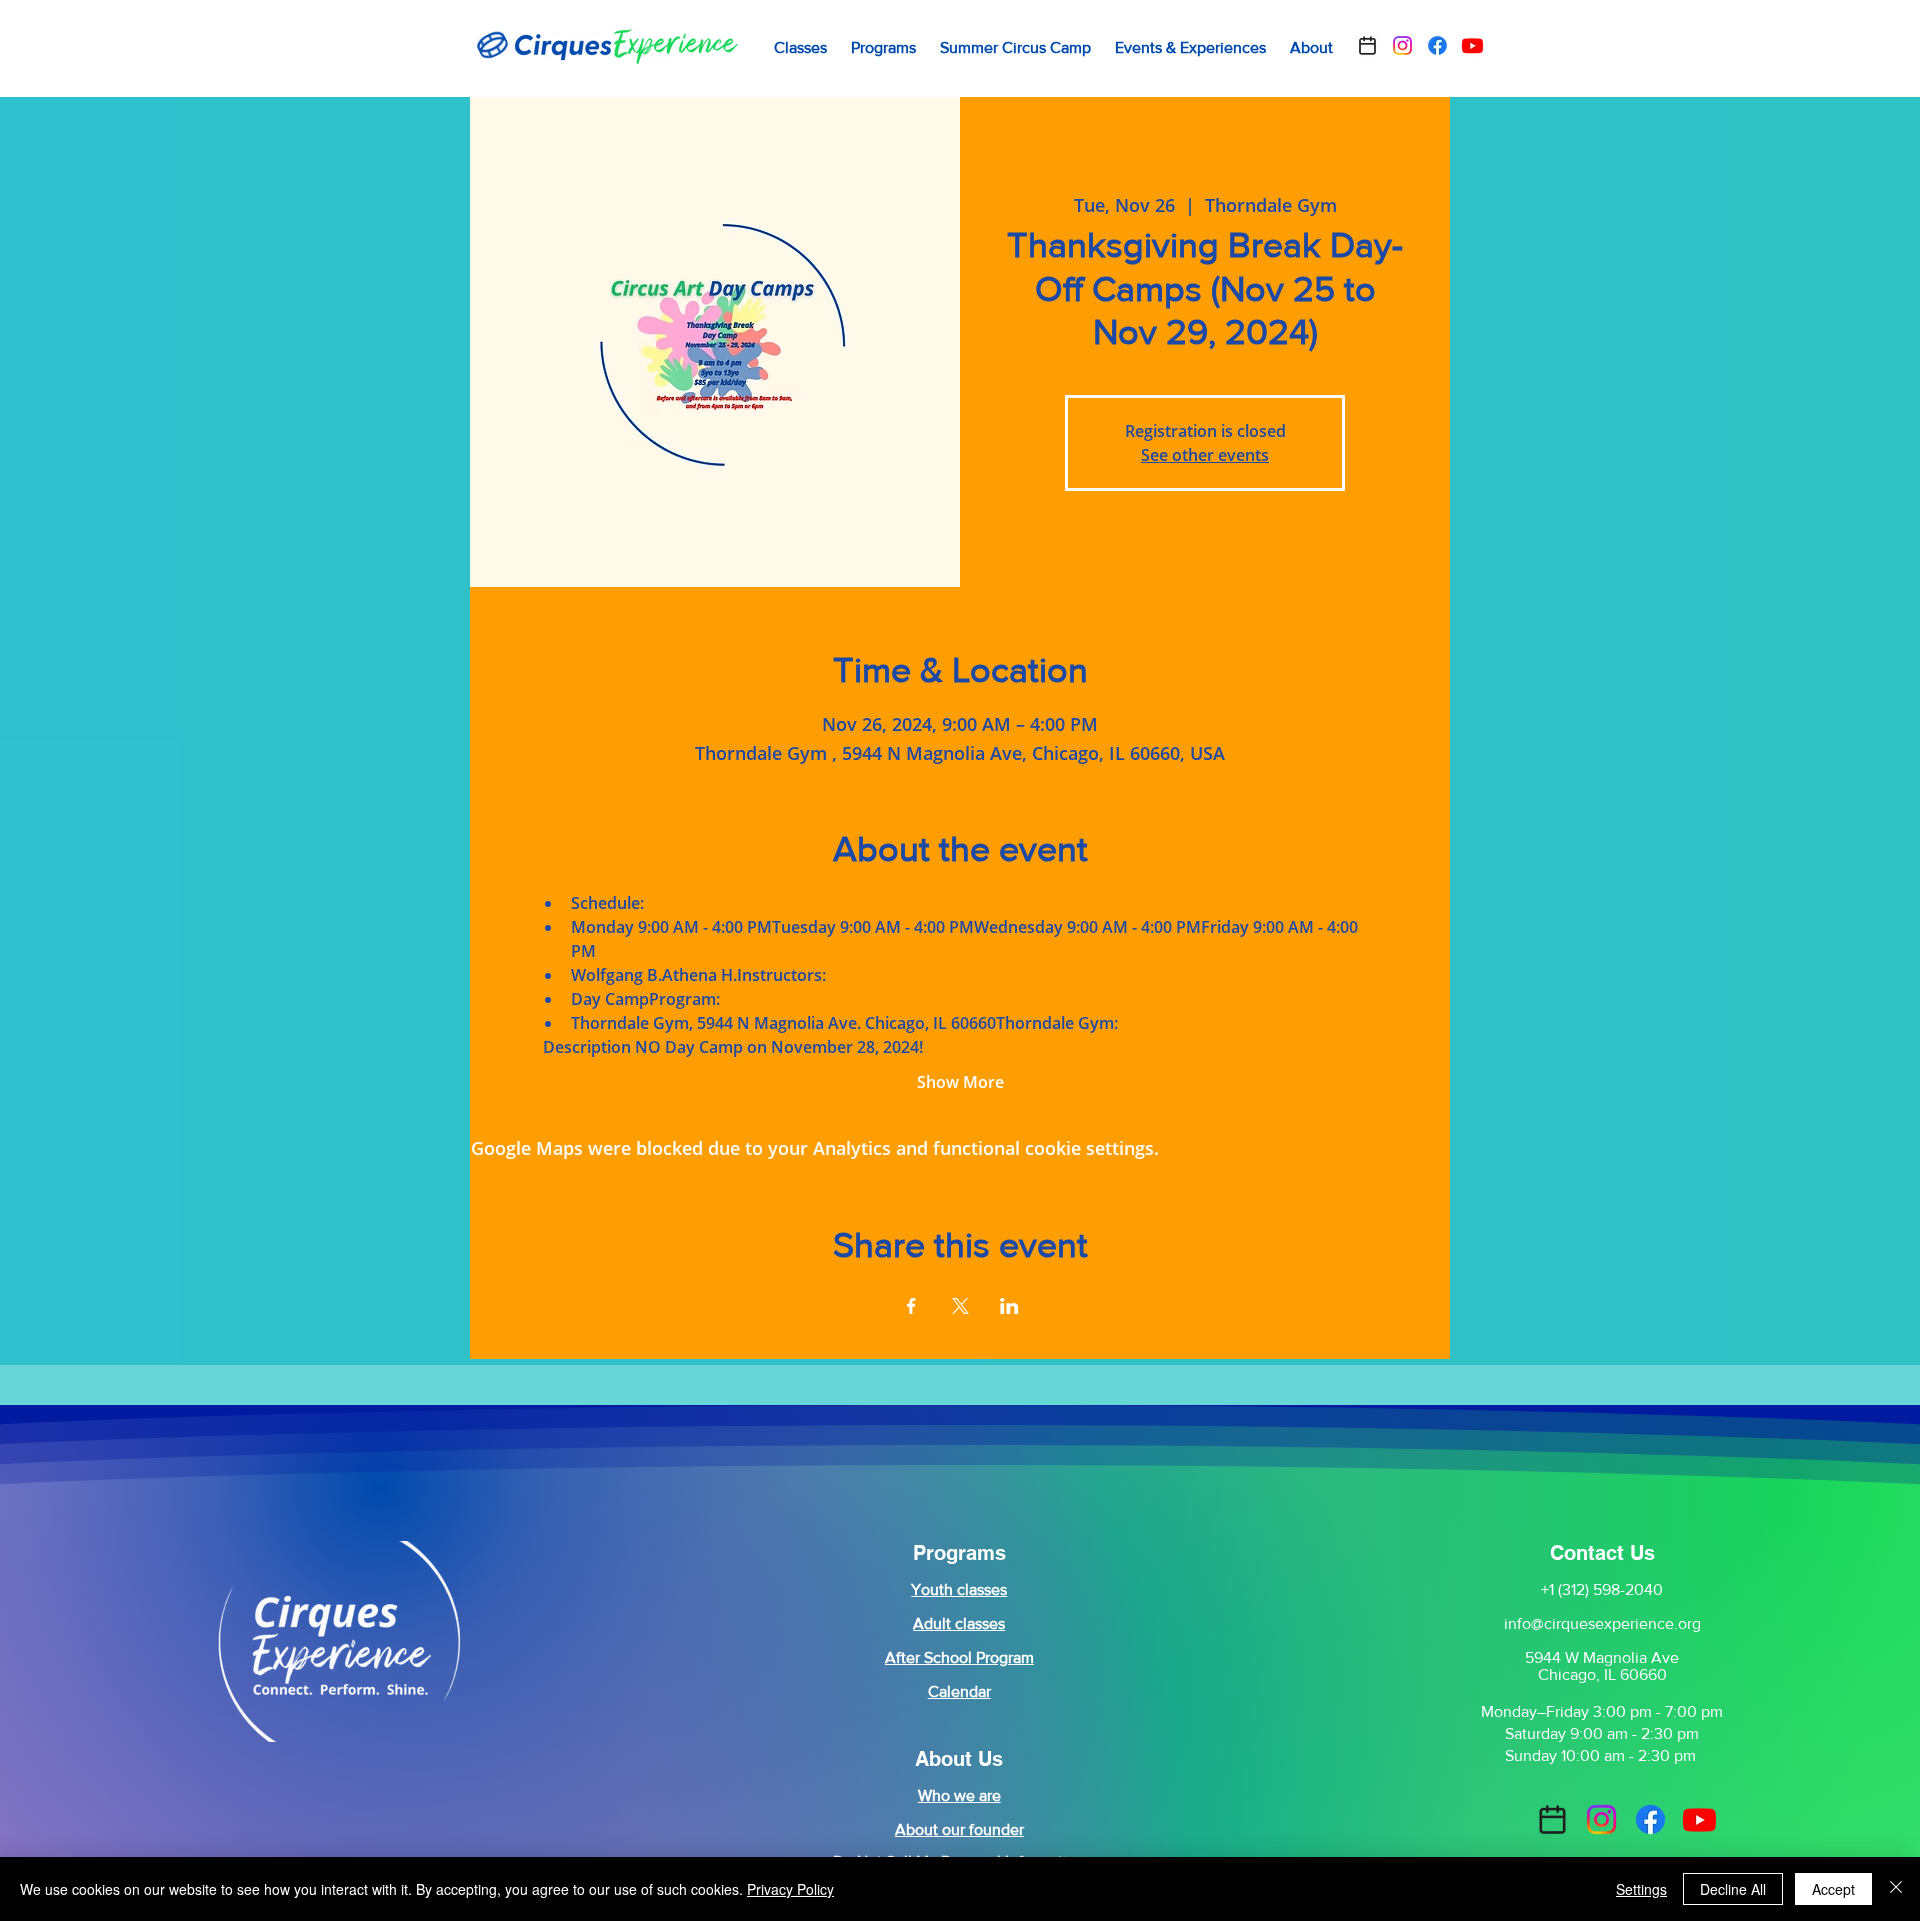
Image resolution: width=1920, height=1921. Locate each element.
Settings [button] (1641, 1889)
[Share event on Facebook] (911, 1306)
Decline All (1733, 1889)
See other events (1205, 455)
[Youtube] (1472, 45)
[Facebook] (1437, 45)
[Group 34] (1367, 45)
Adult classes (959, 1623)
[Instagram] (1402, 45)
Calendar (959, 1691)
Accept (1833, 1889)
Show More (960, 1082)
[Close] (1896, 1889)
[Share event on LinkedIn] (1009, 1306)
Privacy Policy (790, 1889)
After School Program (959, 1657)
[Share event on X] (960, 1306)
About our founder (959, 1829)
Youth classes (959, 1589)
